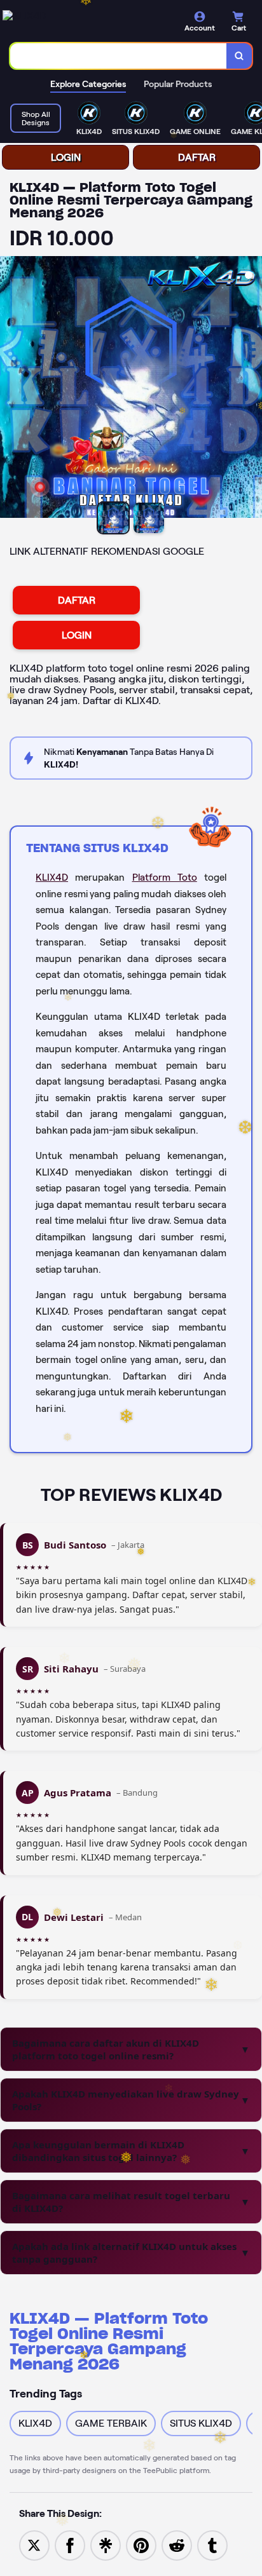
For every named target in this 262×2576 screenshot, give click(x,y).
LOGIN (66, 157)
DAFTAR (197, 157)
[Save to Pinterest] (141, 2545)
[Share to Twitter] (34, 2545)
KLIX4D (52, 878)
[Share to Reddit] (177, 2545)
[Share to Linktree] (106, 2545)
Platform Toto (165, 878)
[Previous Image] (10, 389)
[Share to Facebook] (70, 2545)
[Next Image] (252, 389)
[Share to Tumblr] (212, 2545)
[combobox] (119, 56)
